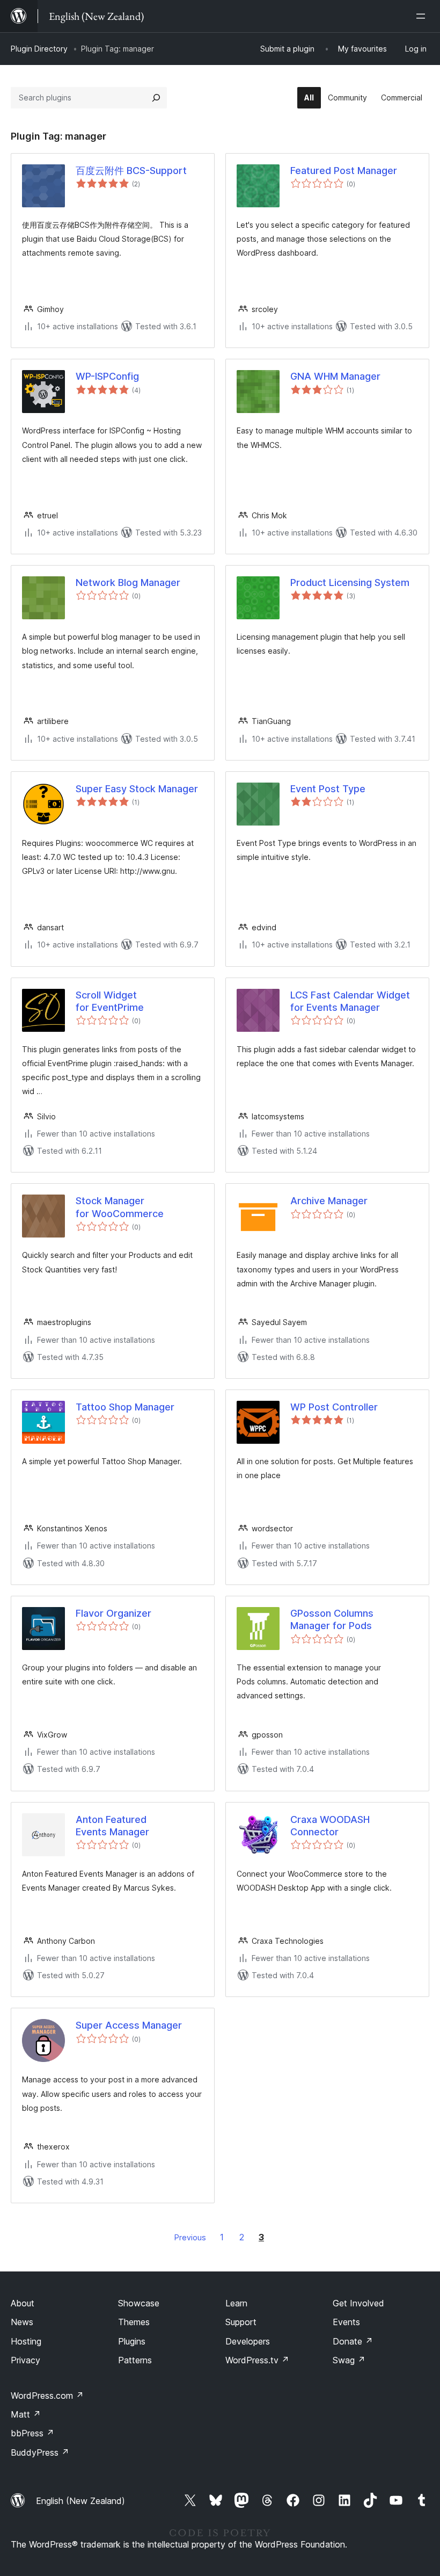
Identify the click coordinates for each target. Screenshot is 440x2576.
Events (346, 2322)
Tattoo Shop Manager (125, 1407)
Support (241, 2322)
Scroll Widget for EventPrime (110, 1001)
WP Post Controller (334, 1407)
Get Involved (358, 2303)
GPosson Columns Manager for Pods (332, 1619)
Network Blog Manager (128, 583)
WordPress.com (47, 2396)
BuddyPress (40, 2452)
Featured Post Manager (344, 171)
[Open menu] (423, 16)
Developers (248, 2341)
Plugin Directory (39, 49)
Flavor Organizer (113, 1613)
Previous (190, 2237)
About (23, 2303)
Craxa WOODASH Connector (330, 1826)
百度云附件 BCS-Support (131, 171)
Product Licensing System (350, 583)
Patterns (135, 2360)
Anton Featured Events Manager (112, 1826)
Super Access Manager (129, 2025)
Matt (26, 2414)
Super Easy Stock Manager (137, 789)
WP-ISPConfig (107, 376)
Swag (349, 2360)
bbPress (32, 2433)
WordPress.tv (257, 2360)
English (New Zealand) (80, 2501)
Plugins (132, 2341)
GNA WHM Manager (335, 376)
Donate (353, 2341)
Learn (236, 2303)
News (22, 2322)
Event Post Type (328, 789)
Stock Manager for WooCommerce (120, 1207)
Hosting (26, 2341)
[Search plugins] (156, 98)
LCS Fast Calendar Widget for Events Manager (350, 1001)
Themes (134, 2322)
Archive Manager (329, 1201)
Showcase (139, 2303)
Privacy (25, 2360)
